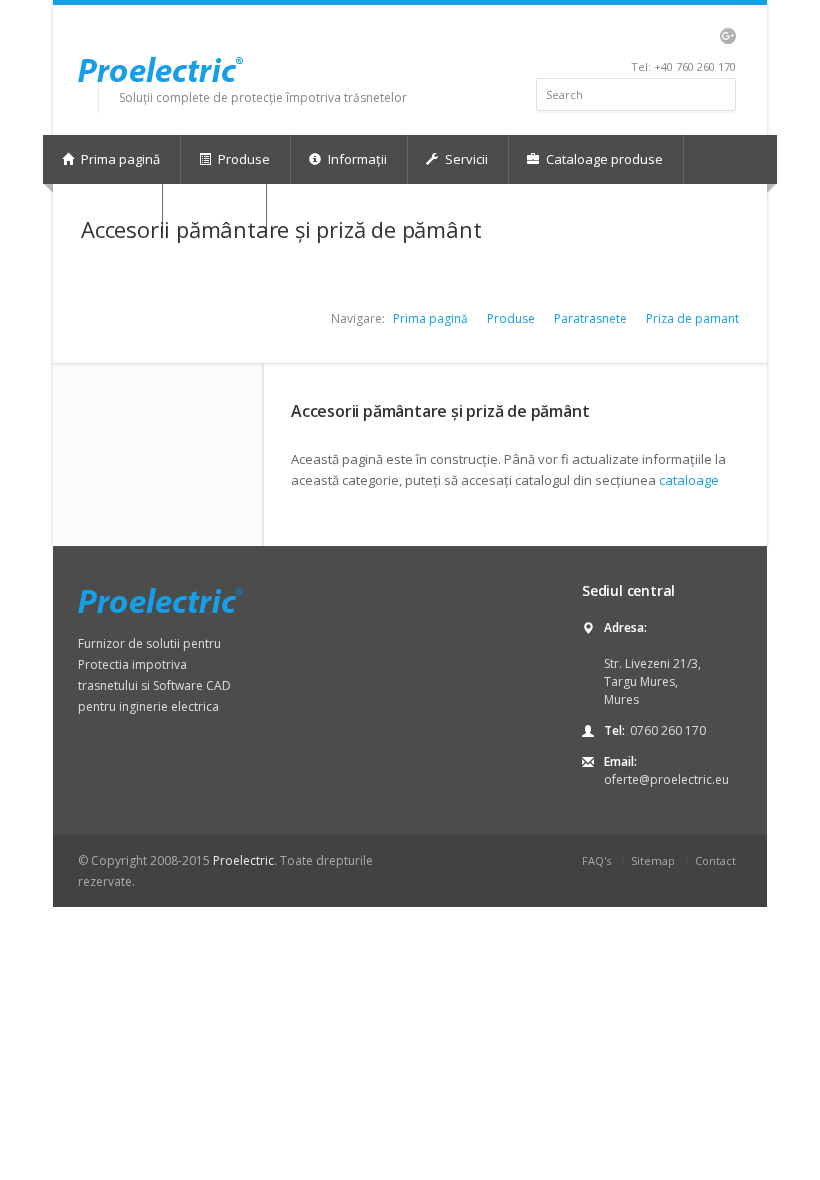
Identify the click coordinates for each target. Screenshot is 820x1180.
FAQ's (596, 860)
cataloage (689, 480)
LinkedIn (668, 36)
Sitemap (653, 860)
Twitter (622, 36)
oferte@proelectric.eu (666, 779)
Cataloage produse (603, 159)
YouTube (695, 36)
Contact (715, 860)
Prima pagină (119, 159)
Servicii (465, 159)
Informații (356, 159)
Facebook (645, 36)
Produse (242, 159)
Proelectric (243, 860)
